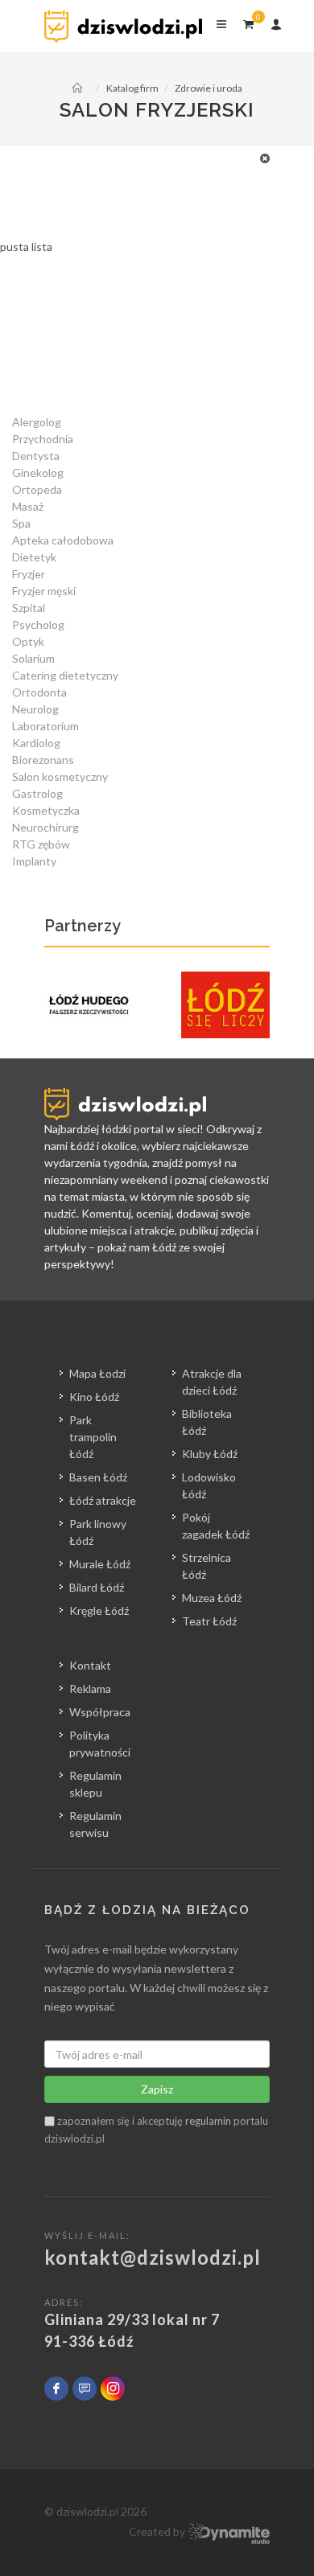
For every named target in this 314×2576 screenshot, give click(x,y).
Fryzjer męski (44, 591)
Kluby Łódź (210, 1454)
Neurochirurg (45, 827)
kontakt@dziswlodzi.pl (153, 2257)
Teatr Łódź (209, 1621)
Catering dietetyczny (65, 675)
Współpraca (100, 1712)
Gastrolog (37, 793)
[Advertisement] (157, 345)
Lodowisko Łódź (209, 1485)
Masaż (28, 506)
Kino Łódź (94, 1397)
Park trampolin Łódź (93, 1437)
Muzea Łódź (212, 1598)
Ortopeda (37, 489)
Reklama (90, 1689)
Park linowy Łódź (98, 1532)
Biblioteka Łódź (207, 1422)
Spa (21, 523)
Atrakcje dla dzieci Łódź (212, 1382)
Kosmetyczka (46, 810)
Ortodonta (39, 692)
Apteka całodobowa (63, 540)
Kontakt (90, 1665)
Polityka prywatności (100, 1744)
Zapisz (157, 2089)
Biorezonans (43, 760)
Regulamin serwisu (95, 1824)
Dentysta (36, 456)
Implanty (34, 861)
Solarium (33, 658)
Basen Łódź (98, 1477)
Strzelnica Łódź (207, 1566)
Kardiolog (36, 743)
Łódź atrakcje (103, 1500)
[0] (248, 22)
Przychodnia (43, 439)
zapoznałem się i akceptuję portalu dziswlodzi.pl (156, 2130)
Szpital (29, 608)
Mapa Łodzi (97, 1373)
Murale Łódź (100, 1564)
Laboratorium (45, 726)
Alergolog (37, 422)
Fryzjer (29, 574)
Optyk (28, 641)
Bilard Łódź (97, 1587)
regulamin (208, 2121)
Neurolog (35, 709)
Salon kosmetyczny (60, 776)
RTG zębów (41, 844)
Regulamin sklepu (95, 1784)
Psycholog (38, 624)
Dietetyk (34, 557)
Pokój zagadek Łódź (216, 1526)
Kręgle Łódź (99, 1611)
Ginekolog (38, 472)
